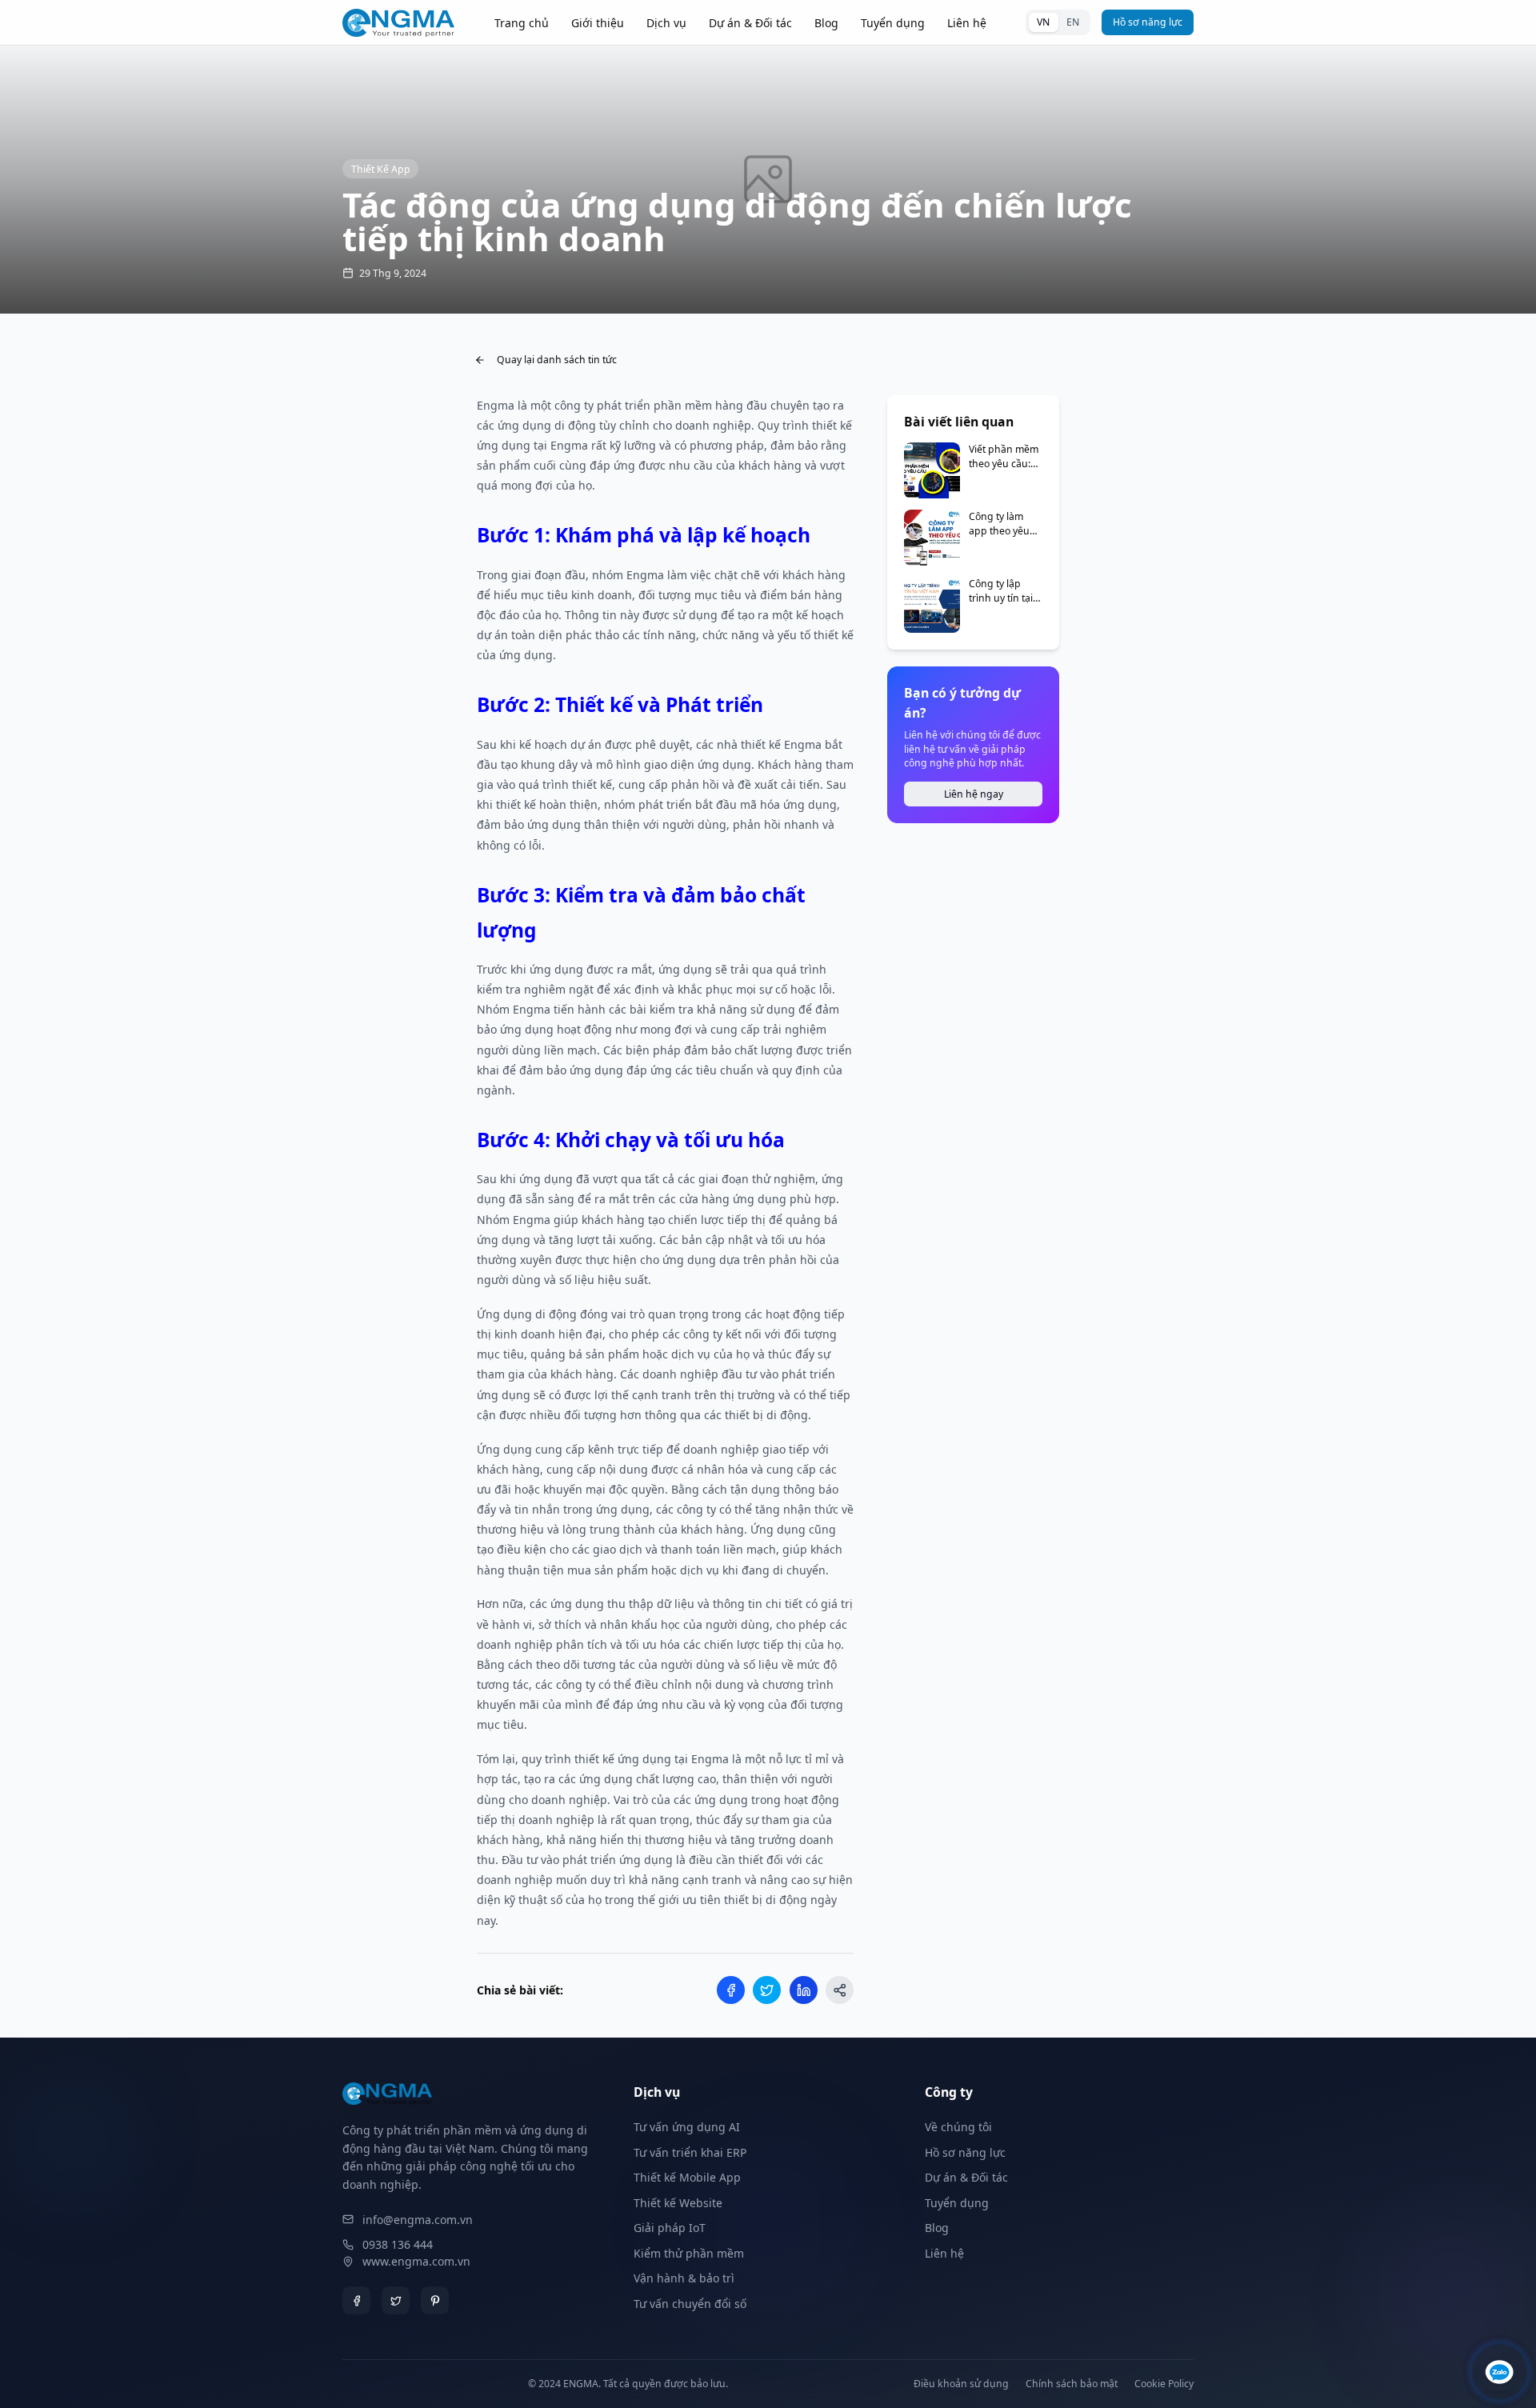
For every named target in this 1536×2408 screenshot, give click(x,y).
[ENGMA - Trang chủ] (398, 23)
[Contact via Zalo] (1500, 2372)
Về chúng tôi (958, 2127)
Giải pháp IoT (670, 2228)
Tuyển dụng (893, 23)
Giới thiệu (598, 23)
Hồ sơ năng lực (1148, 22)
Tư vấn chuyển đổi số (690, 2304)
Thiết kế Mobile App (687, 2177)
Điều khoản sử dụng (961, 2384)
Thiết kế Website (678, 2203)
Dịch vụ (666, 23)
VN (1043, 22)
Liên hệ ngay (974, 794)
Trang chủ (522, 23)
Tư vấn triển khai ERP (690, 2152)
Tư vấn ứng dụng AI (687, 2127)
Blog (826, 23)
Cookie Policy (1164, 2384)
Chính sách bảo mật (1072, 2384)
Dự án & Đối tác (750, 23)
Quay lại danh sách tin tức (557, 360)
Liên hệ (967, 23)
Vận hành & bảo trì (684, 2278)
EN (1073, 22)
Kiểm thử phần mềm (689, 2253)
